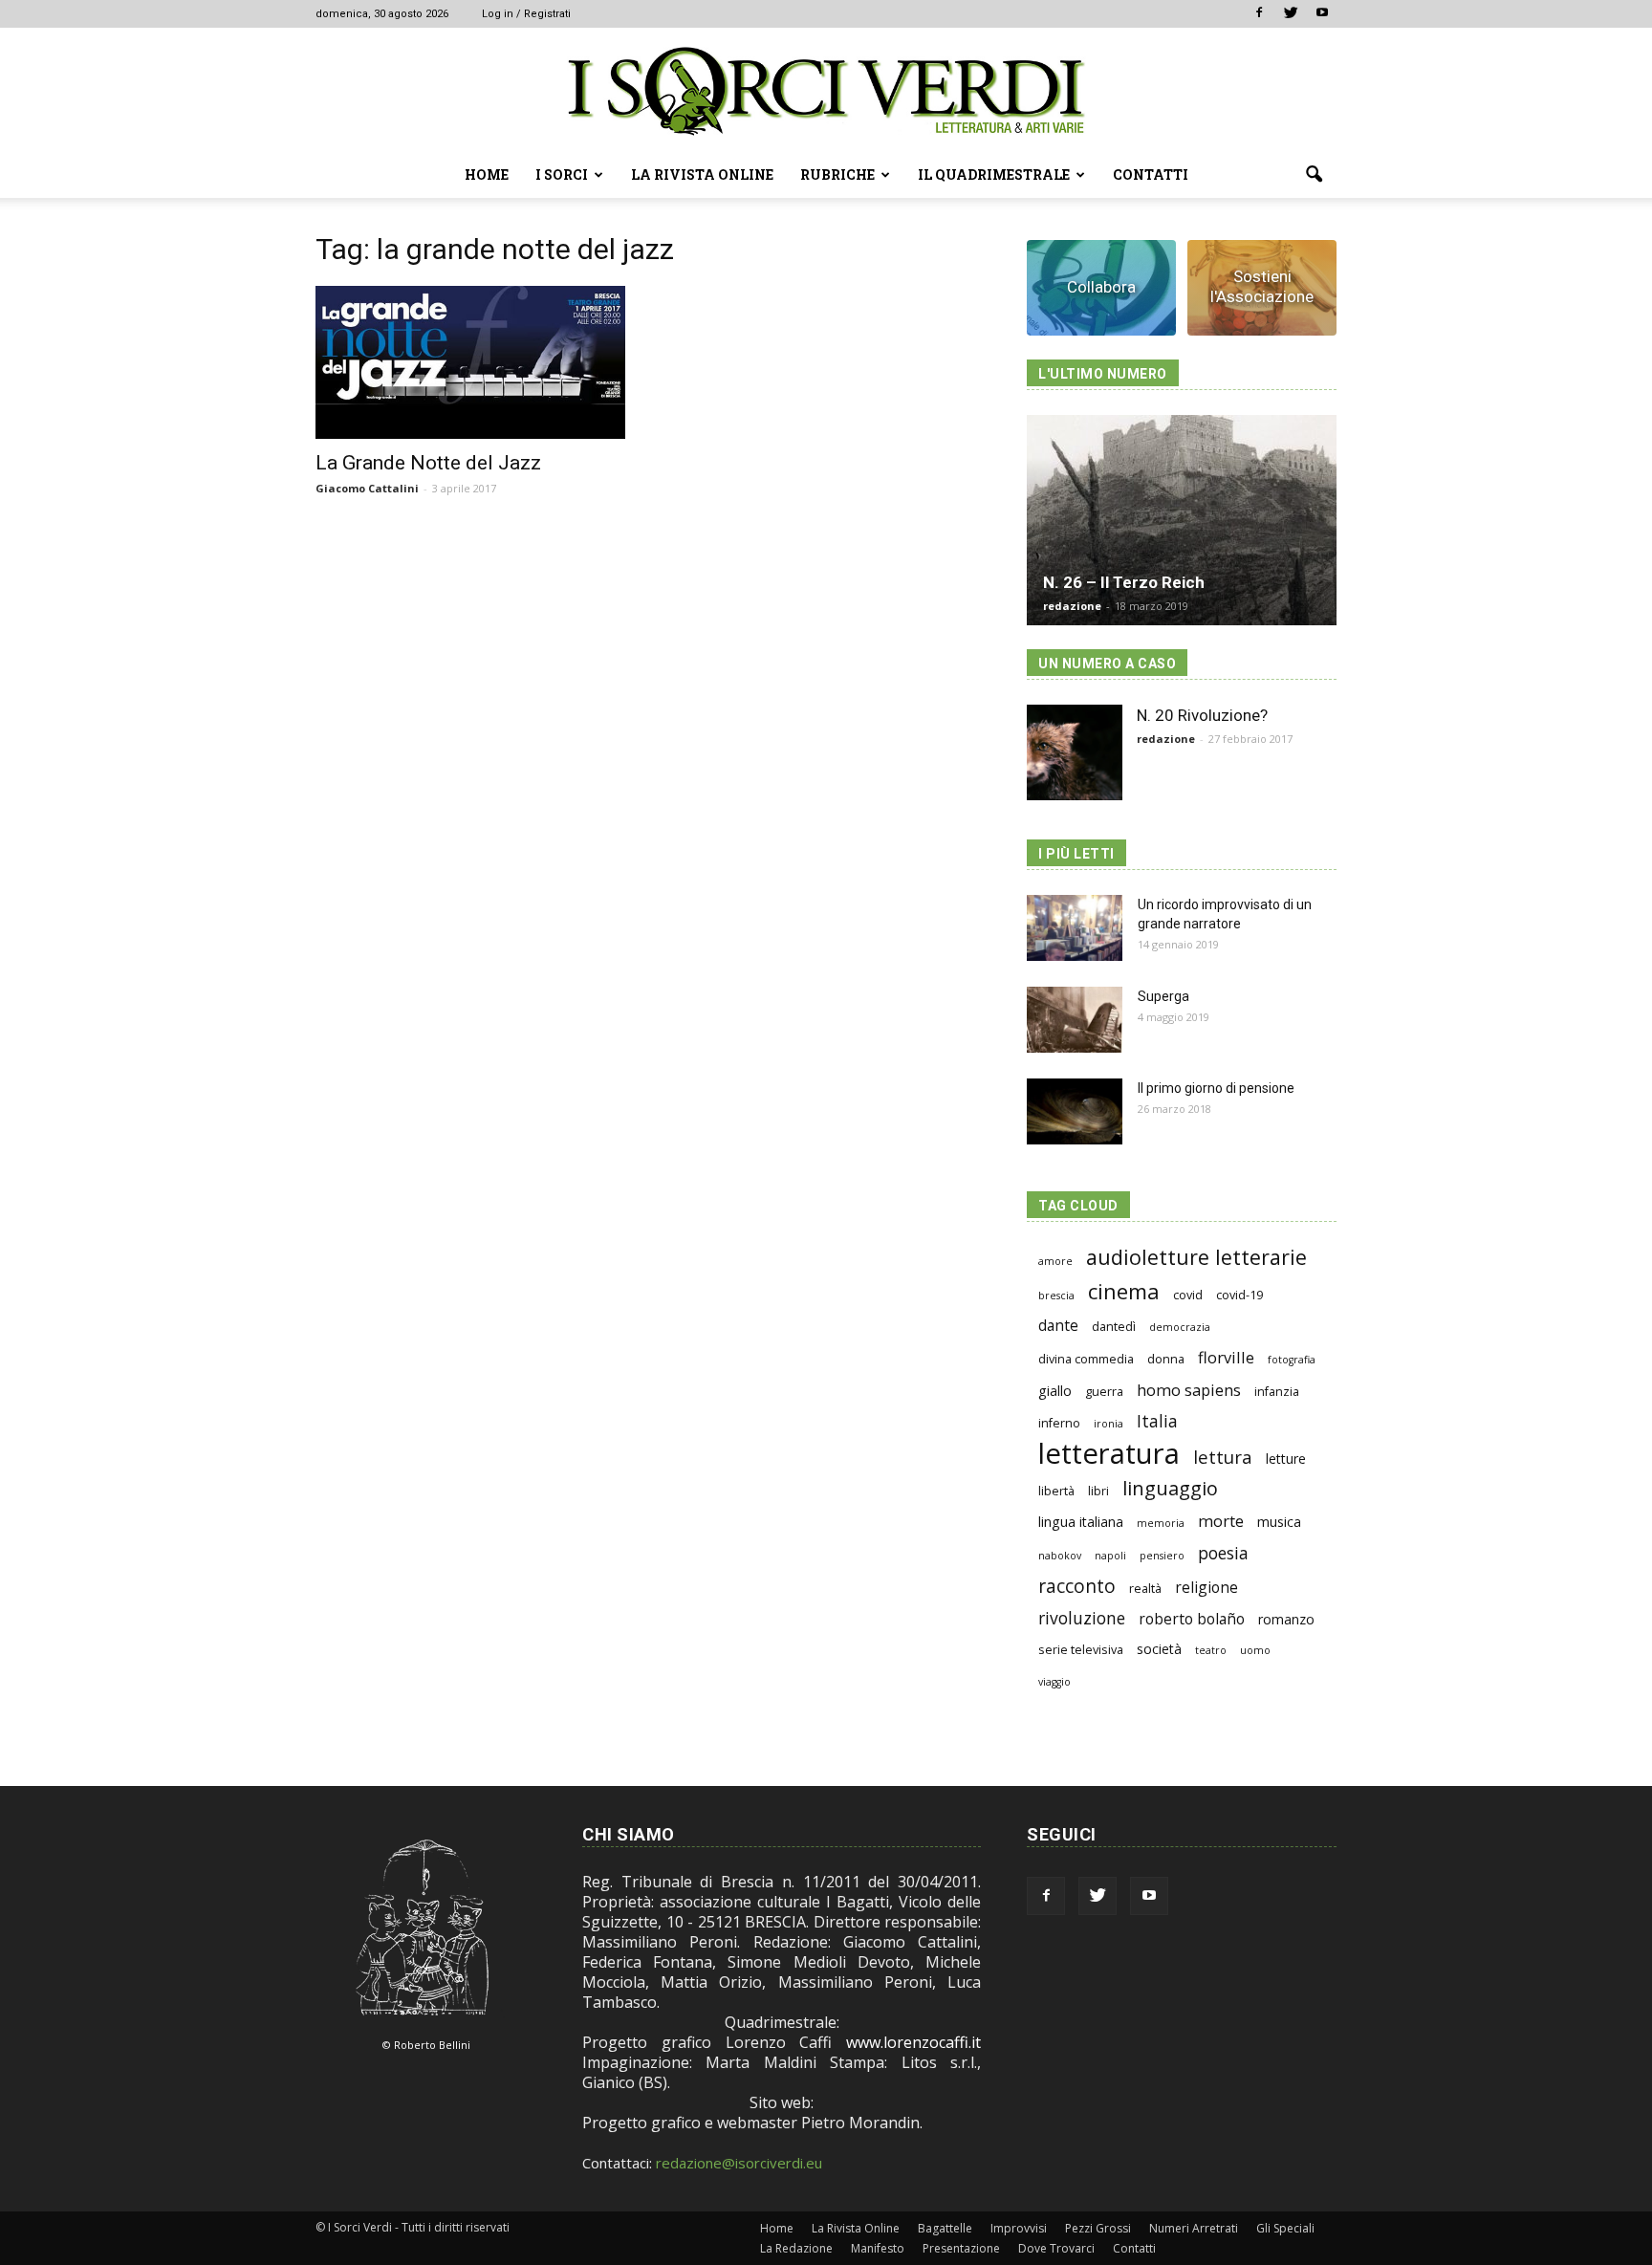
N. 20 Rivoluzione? (1202, 715)
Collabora (1101, 287)
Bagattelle (945, 2228)
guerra (1104, 1392)
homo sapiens (1189, 1390)
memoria (1161, 1523)
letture (1286, 1459)
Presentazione (961, 2248)
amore (1055, 1261)
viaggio (1054, 1682)
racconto (1077, 1586)
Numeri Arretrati (1194, 2228)
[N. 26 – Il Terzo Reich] (1182, 520)
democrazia (1180, 1327)
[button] (1314, 175)
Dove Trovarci (1056, 2248)
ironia (1109, 1424)
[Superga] (1075, 1020)
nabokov (1060, 1556)
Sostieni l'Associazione (1262, 286)
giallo (1055, 1391)
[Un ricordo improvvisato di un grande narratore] (1075, 928)
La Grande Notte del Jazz (428, 463)
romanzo (1286, 1619)
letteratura (1109, 1454)
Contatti (1151, 174)
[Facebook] (1259, 13)
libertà (1056, 1491)
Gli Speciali (1285, 2228)
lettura (1223, 1457)
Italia (1157, 1421)
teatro (1211, 1650)
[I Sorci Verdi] (826, 91)
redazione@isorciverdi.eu (739, 2163)
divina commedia (1086, 1359)
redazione (1072, 606)
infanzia (1277, 1392)
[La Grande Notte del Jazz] (470, 362)
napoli (1110, 1556)
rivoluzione (1082, 1618)
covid (1188, 1295)
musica (1279, 1522)
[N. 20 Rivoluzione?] (1075, 752)
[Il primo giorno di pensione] (1075, 1111)
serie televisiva (1081, 1650)
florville (1226, 1357)
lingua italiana (1081, 1522)
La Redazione (796, 2248)
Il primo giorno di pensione (1216, 1088)
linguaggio (1170, 1488)
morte (1221, 1521)
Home (487, 174)
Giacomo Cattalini (367, 488)
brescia (1056, 1296)
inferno (1059, 1423)
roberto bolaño (1192, 1619)
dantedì (1114, 1327)
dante (1058, 1326)
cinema (1124, 1291)
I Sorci (562, 174)
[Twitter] (1291, 13)
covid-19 (1239, 1295)
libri (1098, 1491)
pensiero (1162, 1556)
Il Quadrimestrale (994, 174)
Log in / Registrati (526, 14)
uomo (1255, 1650)
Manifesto (878, 2248)
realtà (1145, 1589)
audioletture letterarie (1196, 1257)
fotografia (1292, 1360)
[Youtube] (1322, 13)
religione (1206, 1588)
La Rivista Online (702, 174)
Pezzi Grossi (1098, 2228)
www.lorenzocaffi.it (913, 2042)
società (1159, 1649)
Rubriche (837, 174)
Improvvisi (1019, 2228)
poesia (1223, 1553)
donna (1166, 1359)
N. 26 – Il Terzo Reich (1124, 582)
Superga (1163, 996)
